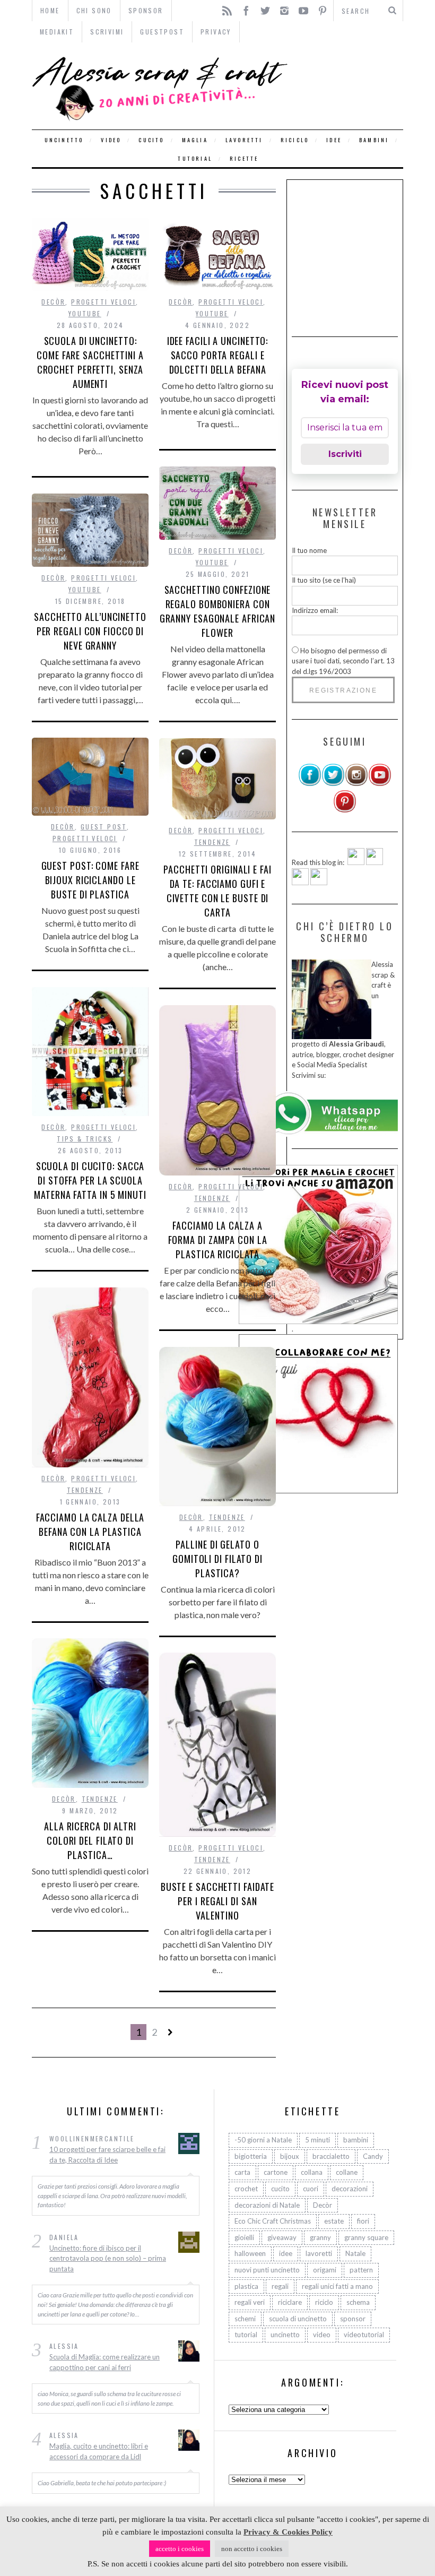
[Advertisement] (363, 251)
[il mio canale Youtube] (380, 784)
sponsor (353, 2319)
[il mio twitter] (333, 784)
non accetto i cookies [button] (252, 2549)
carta (242, 2172)
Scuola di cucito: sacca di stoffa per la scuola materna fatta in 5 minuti (90, 1180)
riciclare (290, 2302)
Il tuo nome (309, 550)
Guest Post (104, 827)
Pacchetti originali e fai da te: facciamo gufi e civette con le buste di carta (217, 891)
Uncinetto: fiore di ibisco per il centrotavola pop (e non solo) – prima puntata (108, 2258)
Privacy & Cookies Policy (288, 2532)
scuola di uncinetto (298, 2319)
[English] (356, 862)
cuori (311, 2189)
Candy (373, 2156)
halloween (250, 2253)
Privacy (216, 32)
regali (280, 2286)
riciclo (295, 140)
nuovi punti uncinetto (267, 2270)
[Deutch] (375, 862)
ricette (244, 158)
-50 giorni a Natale (263, 2140)
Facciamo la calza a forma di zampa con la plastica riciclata (218, 1240)
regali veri (250, 2302)
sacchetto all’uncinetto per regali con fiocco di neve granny (90, 631)
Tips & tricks (85, 1139)
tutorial (195, 158)
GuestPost (162, 32)
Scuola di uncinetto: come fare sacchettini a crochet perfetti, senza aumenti (90, 362)
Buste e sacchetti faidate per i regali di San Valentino (218, 1901)
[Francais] (319, 883)
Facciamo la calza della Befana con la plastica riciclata (90, 1532)
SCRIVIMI (107, 32)
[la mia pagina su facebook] (310, 784)
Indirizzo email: (315, 610)
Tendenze (212, 842)
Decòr (53, 302)
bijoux (290, 2156)
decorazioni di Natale (267, 2205)
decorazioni (350, 2189)
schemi (245, 2319)
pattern (361, 2270)
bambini (374, 140)
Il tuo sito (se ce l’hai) (324, 580)
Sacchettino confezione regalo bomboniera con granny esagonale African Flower (218, 611)
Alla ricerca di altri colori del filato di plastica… (90, 1840)
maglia (195, 140)
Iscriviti (345, 454)
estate (334, 2221)
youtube (85, 313)
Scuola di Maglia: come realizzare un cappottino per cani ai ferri (105, 2362)
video (111, 140)
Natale (355, 2253)
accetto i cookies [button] (180, 2549)
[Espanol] (300, 883)
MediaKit (57, 32)
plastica (246, 2286)
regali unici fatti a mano (337, 2286)
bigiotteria (251, 2156)
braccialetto (331, 2156)
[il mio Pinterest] (345, 810)
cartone (276, 2172)
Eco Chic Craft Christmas (273, 2221)
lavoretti (244, 140)
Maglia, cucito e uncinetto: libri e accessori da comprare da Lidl (99, 2451)
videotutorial (364, 2335)
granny (320, 2237)
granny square (366, 2237)
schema (358, 2302)
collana (312, 2172)
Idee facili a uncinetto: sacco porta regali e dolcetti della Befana (218, 355)
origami (325, 2270)
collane (347, 2172)
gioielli (244, 2237)
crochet (246, 2189)
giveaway (282, 2237)
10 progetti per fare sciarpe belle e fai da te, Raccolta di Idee (107, 2155)
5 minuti (317, 2140)
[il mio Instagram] (356, 784)
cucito (151, 140)
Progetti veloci (103, 302)
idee (334, 140)
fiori (363, 2221)
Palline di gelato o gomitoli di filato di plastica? (217, 1559)
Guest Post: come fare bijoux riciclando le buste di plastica (90, 880)
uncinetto (64, 140)
